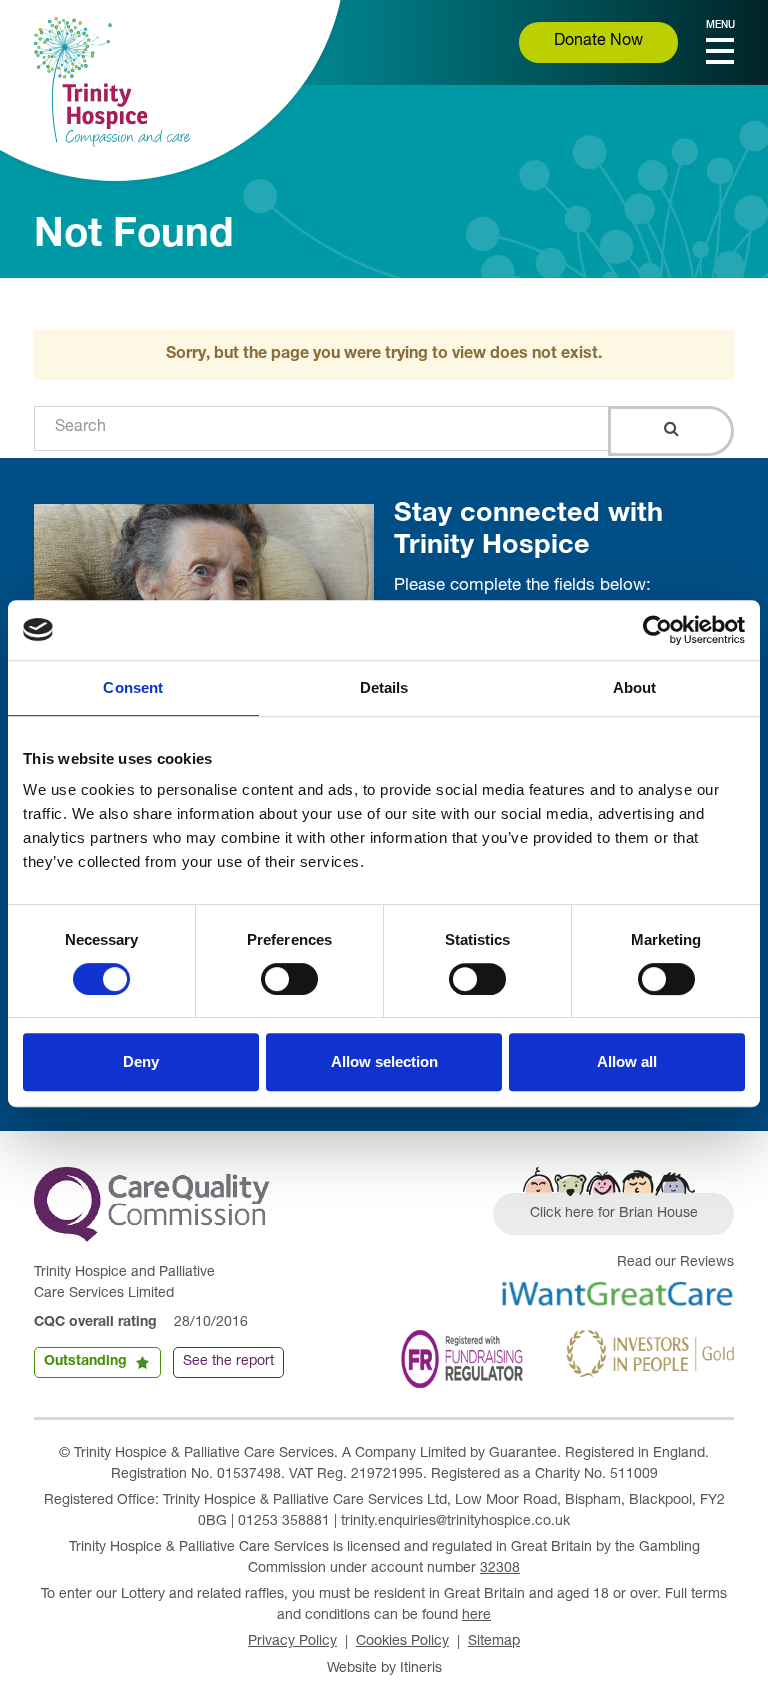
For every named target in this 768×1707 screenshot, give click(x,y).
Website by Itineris (384, 1669)
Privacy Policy (292, 1642)
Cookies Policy (402, 1642)
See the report (228, 1362)
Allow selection (384, 1061)
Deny (141, 1061)
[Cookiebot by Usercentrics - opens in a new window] (657, 630)
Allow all (627, 1061)
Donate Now (598, 42)
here (476, 1616)
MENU (720, 26)
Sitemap (494, 1642)
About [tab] (635, 687)
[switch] (289, 979)
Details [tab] (384, 687)
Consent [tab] (133, 687)
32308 (500, 1569)
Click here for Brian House (614, 1214)
